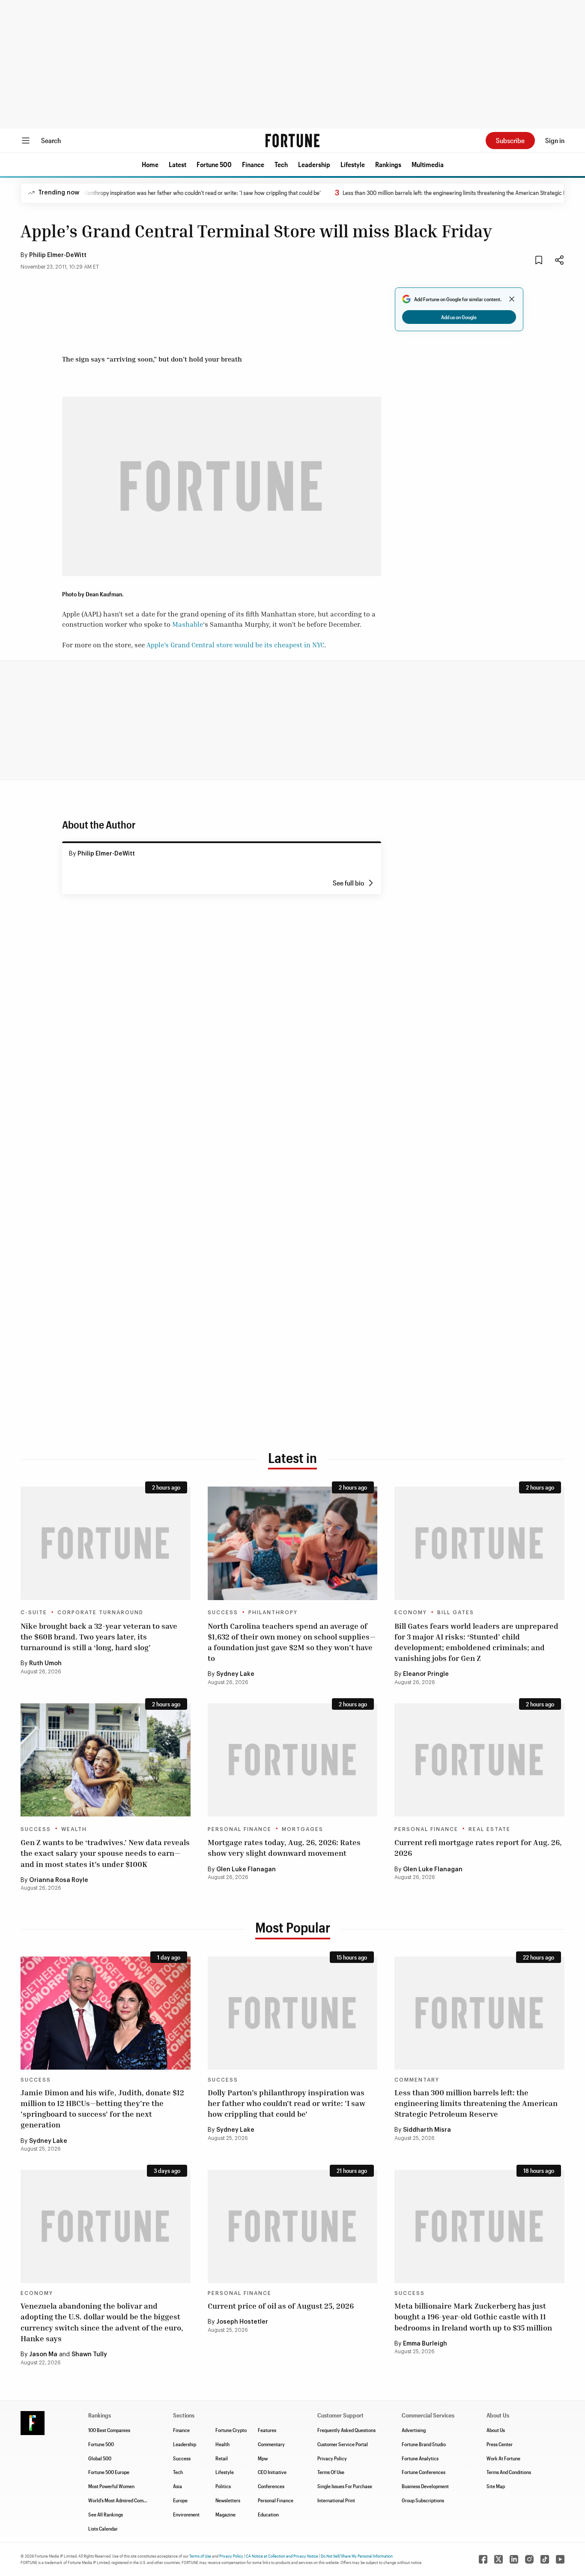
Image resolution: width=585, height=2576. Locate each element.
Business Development (425, 2486)
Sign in (555, 140)
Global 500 (100, 2458)
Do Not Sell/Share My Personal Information (357, 2556)
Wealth (74, 1829)
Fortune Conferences (424, 2472)
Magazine (225, 2514)
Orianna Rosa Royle (59, 1880)
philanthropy (273, 1613)
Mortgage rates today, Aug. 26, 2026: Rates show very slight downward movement (284, 1847)
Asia (178, 2486)
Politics (223, 2486)
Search (51, 140)
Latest (178, 164)
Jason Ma (43, 2355)
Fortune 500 (214, 164)
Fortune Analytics (420, 2458)
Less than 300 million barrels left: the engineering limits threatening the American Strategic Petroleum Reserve (440, 193)
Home (150, 164)
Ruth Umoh (45, 1663)
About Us (496, 2430)
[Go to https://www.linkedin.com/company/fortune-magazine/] (514, 2559)
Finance (253, 164)
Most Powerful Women (111, 2486)
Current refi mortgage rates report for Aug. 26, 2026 (478, 1847)
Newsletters (228, 2500)
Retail (222, 2458)
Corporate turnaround (100, 1613)
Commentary (417, 2080)
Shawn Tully (89, 2355)
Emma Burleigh (425, 2344)
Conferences (271, 2486)
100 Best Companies (109, 2430)
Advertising (414, 2430)
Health (222, 2444)
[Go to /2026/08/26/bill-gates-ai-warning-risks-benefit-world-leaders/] (479, 1543)
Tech (281, 164)
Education (268, 2514)
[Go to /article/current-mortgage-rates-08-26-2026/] (293, 1760)
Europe (180, 2500)
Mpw (263, 2458)
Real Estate (489, 1829)
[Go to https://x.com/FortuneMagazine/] (498, 2559)
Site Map (496, 2486)
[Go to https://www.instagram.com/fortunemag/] (529, 2559)
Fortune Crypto (231, 2430)
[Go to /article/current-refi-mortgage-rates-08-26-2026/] (479, 1760)
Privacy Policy (332, 2458)
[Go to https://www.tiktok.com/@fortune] (545, 2559)
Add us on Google (459, 317)
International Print (336, 2500)
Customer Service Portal (343, 2444)
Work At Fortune (503, 2458)
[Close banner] (512, 299)
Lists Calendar (103, 2528)
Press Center (500, 2444)
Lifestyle (353, 164)
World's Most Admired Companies (123, 2500)
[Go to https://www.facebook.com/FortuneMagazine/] (483, 2559)
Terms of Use (200, 2556)
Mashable (188, 624)
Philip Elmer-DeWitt (58, 255)
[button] (150, 165)
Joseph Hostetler (242, 2322)
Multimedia (428, 164)
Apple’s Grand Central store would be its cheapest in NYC (235, 645)
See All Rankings (106, 2514)
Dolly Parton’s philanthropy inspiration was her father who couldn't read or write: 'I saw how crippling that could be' (147, 193)
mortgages (303, 1829)
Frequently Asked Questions (346, 2430)
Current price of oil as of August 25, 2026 (281, 2306)
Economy (411, 1613)
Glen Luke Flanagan (246, 1870)
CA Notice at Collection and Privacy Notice (282, 2556)
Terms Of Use (331, 2472)
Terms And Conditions (509, 2472)
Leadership (314, 164)
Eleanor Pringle (426, 1674)
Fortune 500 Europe (109, 2472)
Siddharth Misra (427, 2130)
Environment (186, 2514)
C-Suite (34, 1613)
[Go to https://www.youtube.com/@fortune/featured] (560, 2559)
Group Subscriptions (423, 2500)
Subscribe (510, 140)
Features (267, 2430)
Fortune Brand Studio (424, 2444)
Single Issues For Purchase (345, 2486)
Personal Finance (240, 1829)
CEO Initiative (272, 2472)
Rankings (388, 164)
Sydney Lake (235, 1674)
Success (223, 1613)
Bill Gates (456, 1613)
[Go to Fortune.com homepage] (292, 141)
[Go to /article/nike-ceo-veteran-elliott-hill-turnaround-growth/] (106, 1543)
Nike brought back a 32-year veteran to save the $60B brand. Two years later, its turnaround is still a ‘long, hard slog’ (99, 1637)
